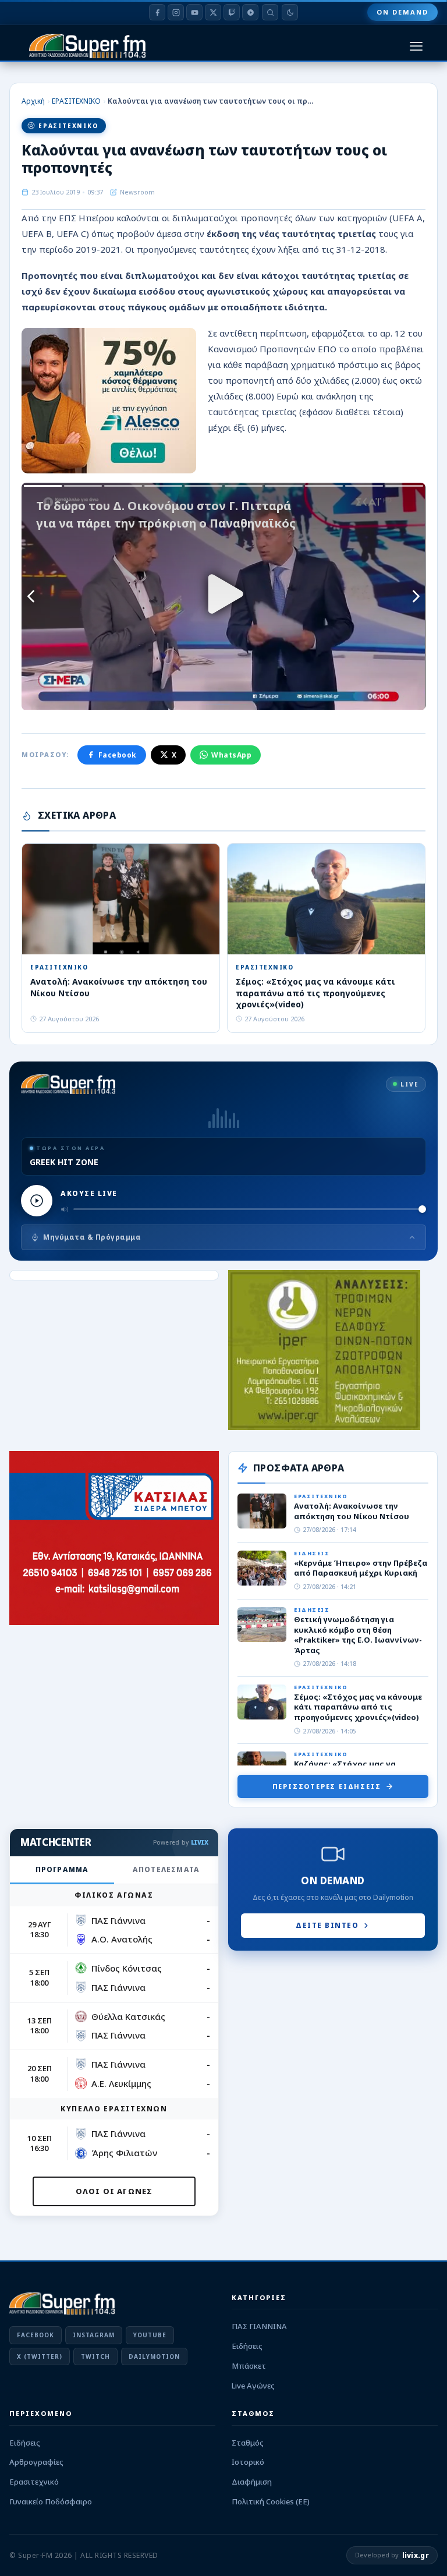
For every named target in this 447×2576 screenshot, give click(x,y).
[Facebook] (157, 12)
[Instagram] (176, 12)
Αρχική (33, 101)
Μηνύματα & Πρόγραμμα (92, 1237)
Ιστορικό (248, 2462)
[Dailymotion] (250, 12)
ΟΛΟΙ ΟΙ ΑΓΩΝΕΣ (114, 2191)
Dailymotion (154, 2356)
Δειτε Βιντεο (327, 1925)
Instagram (94, 2335)
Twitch (95, 2356)
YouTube (150, 2335)
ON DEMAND (402, 12)
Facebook (118, 755)
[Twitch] (232, 12)
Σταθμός (248, 2443)
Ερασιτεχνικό (34, 2482)
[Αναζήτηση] (270, 12)
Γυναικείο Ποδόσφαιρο (51, 2501)
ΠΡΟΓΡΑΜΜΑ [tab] (62, 1869)
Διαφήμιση (252, 2482)
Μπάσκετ (249, 2366)
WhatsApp (231, 755)
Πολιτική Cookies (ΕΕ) (271, 2501)
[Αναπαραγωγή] (37, 1201)
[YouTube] (194, 12)
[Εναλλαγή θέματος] (290, 12)
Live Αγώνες (253, 2386)
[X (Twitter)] (213, 12)
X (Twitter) (40, 2356)
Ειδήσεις (247, 2346)
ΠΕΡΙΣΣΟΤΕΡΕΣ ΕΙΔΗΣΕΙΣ (327, 1786)
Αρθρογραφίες (36, 2462)
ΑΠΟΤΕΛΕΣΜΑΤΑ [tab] (166, 1869)
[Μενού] (416, 46)
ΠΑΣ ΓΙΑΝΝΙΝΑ (259, 2326)
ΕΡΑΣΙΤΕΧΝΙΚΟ (76, 101)
